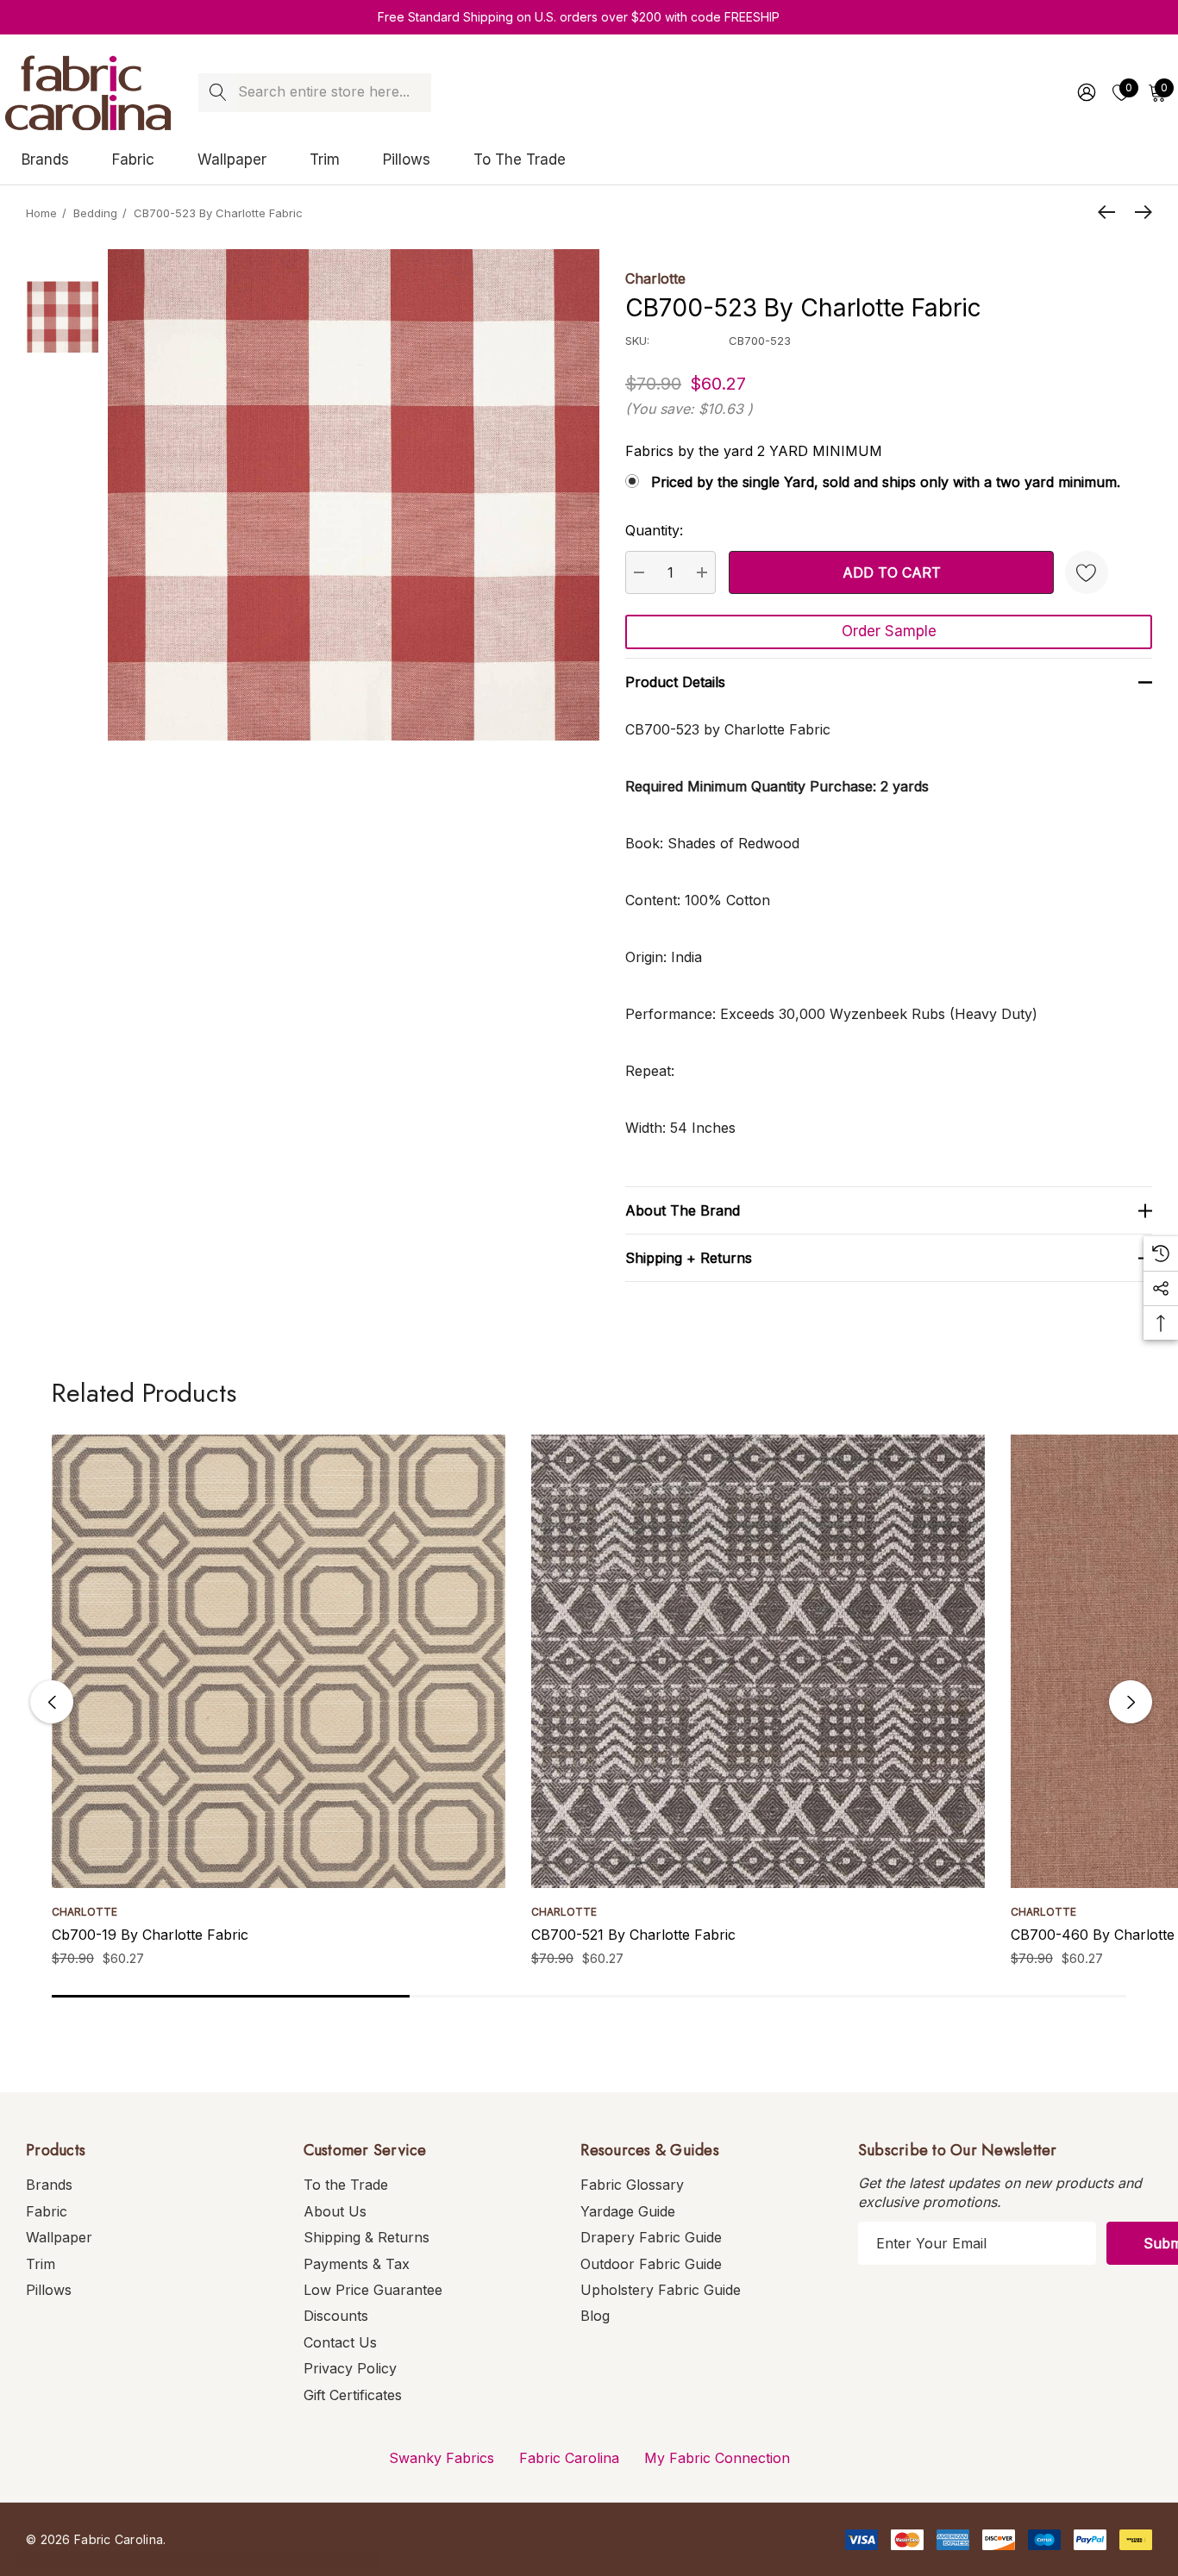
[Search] (218, 93)
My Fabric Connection (717, 2458)
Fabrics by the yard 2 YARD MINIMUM (754, 451)
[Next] (1139, 212)
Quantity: (654, 530)
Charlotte (655, 278)
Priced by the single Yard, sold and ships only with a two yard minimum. (886, 482)
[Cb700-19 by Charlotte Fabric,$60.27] (279, 1661)
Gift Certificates (353, 2395)
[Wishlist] (1087, 572)
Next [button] (1131, 1702)
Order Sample (889, 631)
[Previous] (1111, 212)
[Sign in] (1085, 92)
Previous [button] (52, 1702)
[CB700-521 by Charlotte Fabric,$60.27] (758, 1661)
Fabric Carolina (569, 2458)
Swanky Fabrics (442, 2458)
